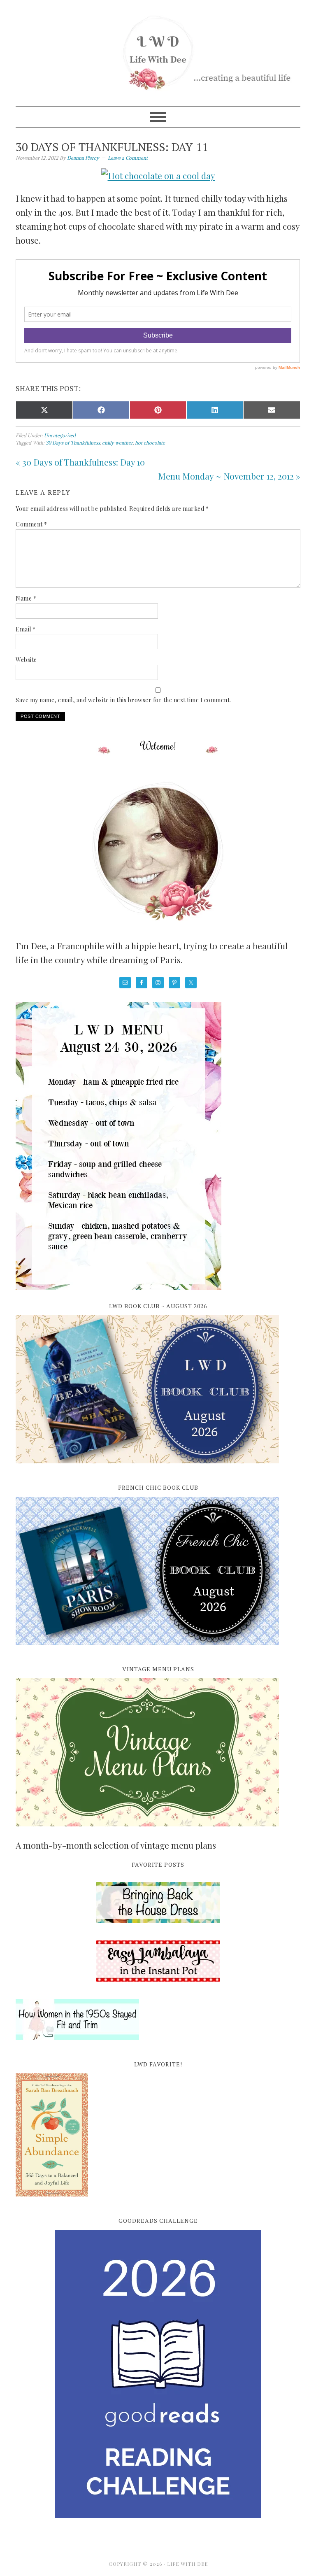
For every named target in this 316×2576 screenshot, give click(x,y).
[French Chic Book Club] (147, 1649)
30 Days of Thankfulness (73, 443)
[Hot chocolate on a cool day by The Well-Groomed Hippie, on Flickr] (158, 175)
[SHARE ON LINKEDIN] (215, 410)
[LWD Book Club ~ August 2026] (147, 1468)
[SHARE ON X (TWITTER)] (44, 410)
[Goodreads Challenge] (158, 2374)
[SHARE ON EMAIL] (272, 410)
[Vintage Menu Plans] (147, 1831)
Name (26, 598)
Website (26, 660)
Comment (31, 524)
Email (26, 629)
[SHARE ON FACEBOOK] (101, 410)
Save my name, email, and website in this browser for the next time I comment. (123, 700)
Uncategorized (60, 435)
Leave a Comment (128, 158)
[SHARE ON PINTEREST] (158, 410)
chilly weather (117, 443)
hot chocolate (150, 443)
